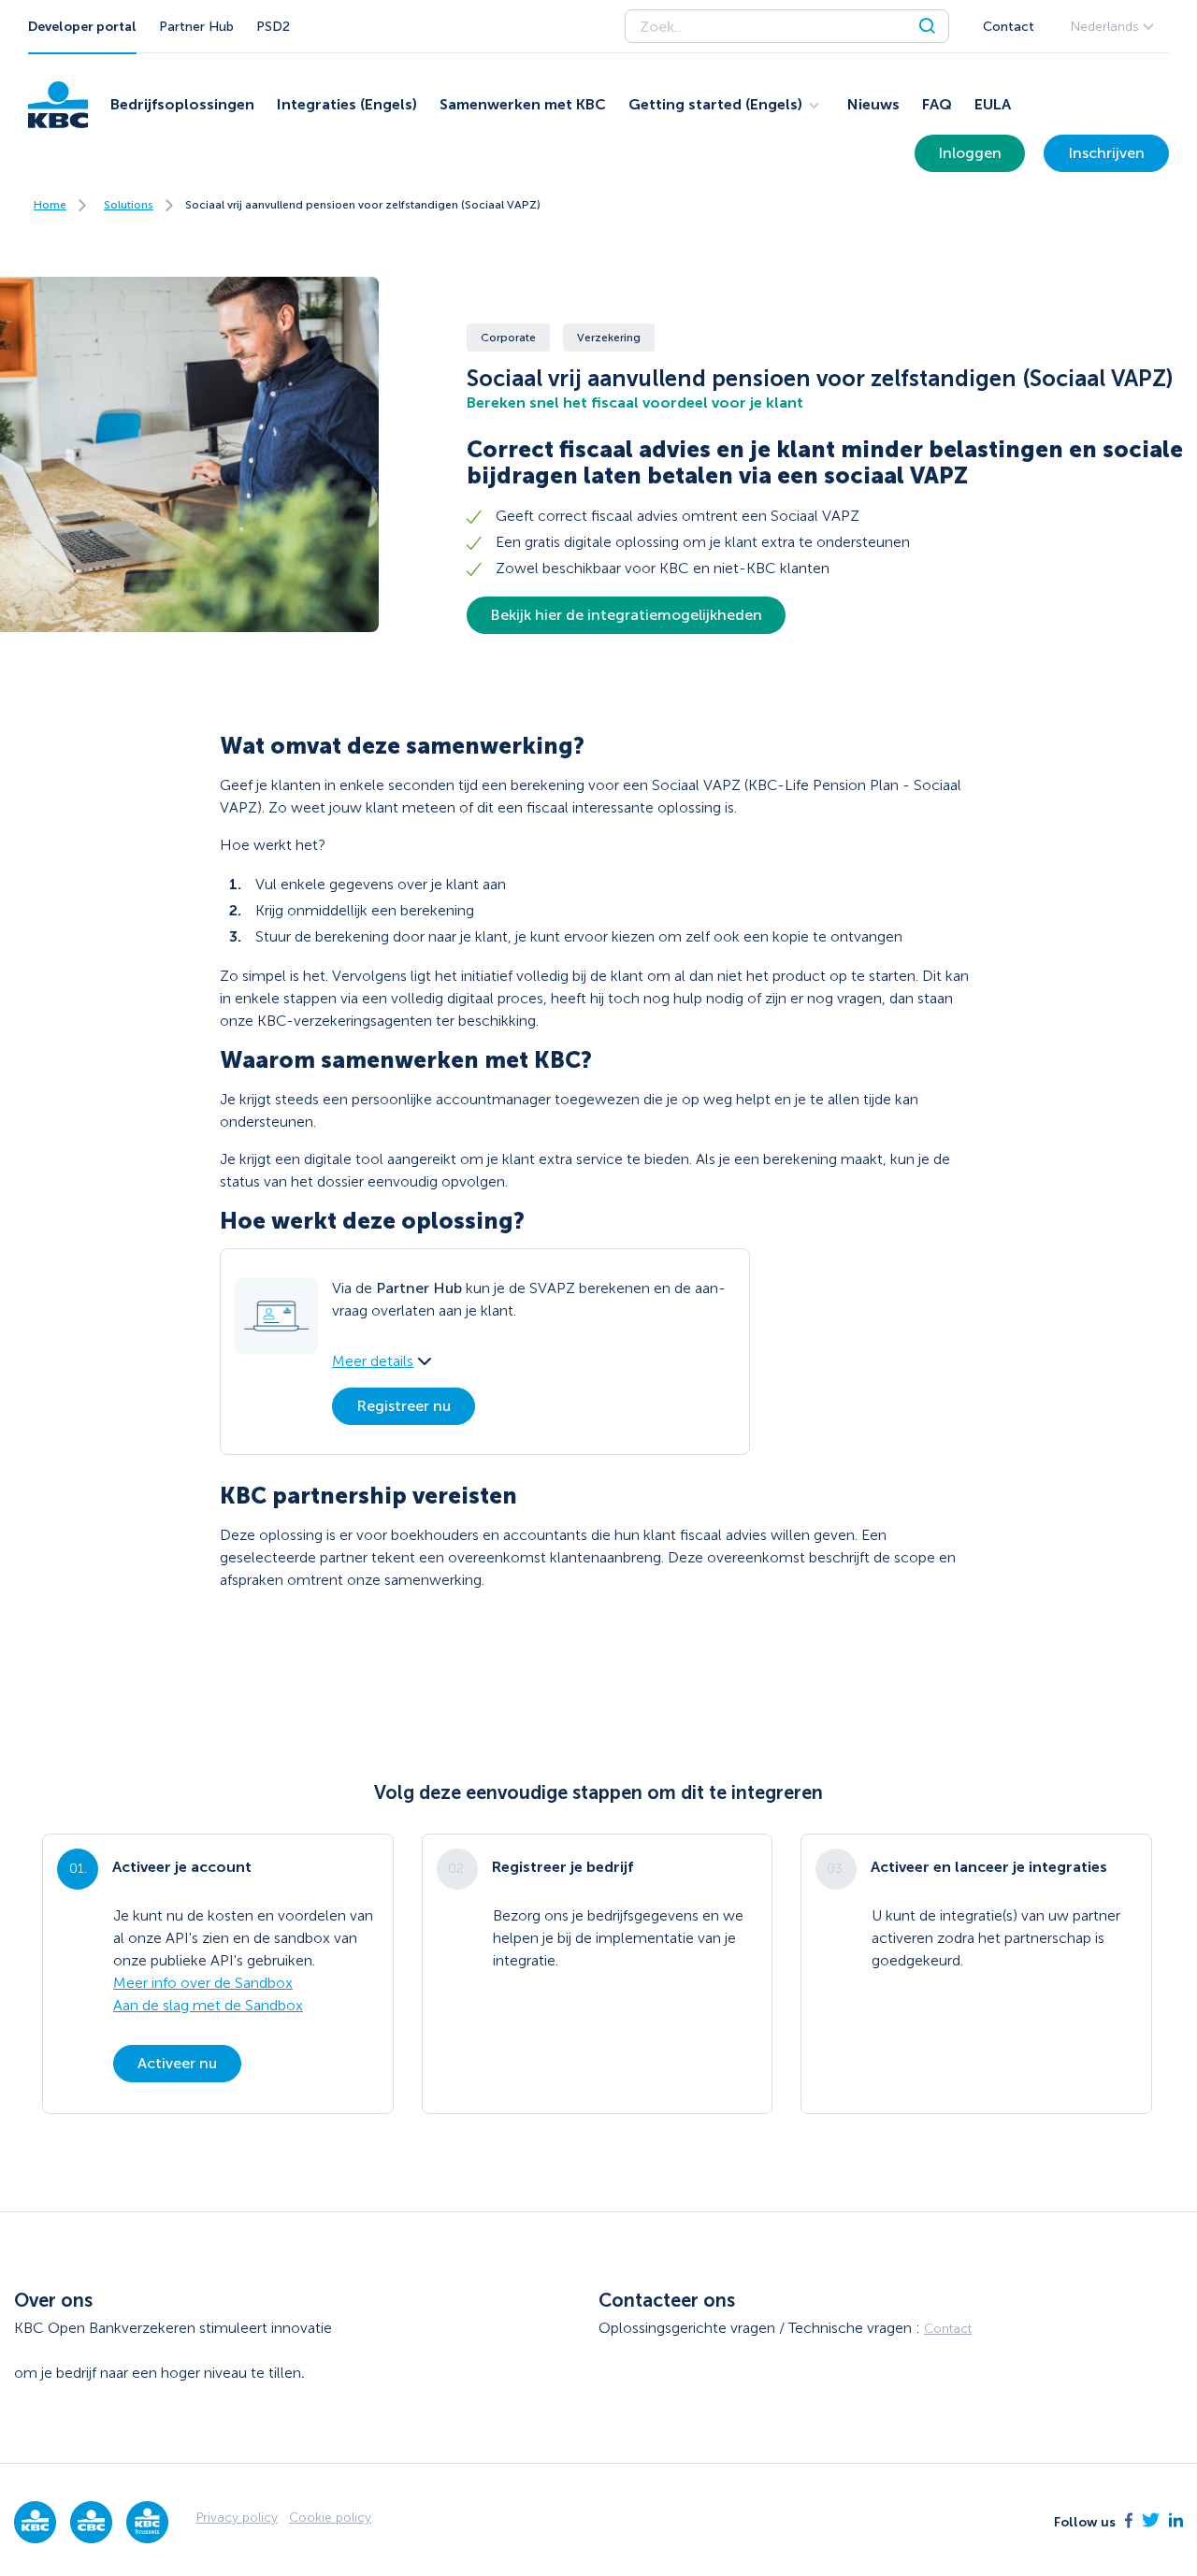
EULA (993, 104)
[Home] (58, 105)
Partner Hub (196, 27)
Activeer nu (177, 2063)
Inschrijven (1106, 153)
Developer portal (82, 27)
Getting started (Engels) (715, 104)
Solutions (129, 205)
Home (50, 205)
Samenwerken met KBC (523, 104)
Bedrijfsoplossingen (182, 104)
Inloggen (970, 153)
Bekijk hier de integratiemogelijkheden (626, 615)
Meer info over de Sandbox (203, 1983)
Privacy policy (237, 2518)
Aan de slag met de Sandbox (208, 2005)
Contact (1009, 27)
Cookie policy (330, 2518)
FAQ (937, 104)
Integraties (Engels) (347, 104)
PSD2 (273, 27)
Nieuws (873, 104)
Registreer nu (404, 1406)
